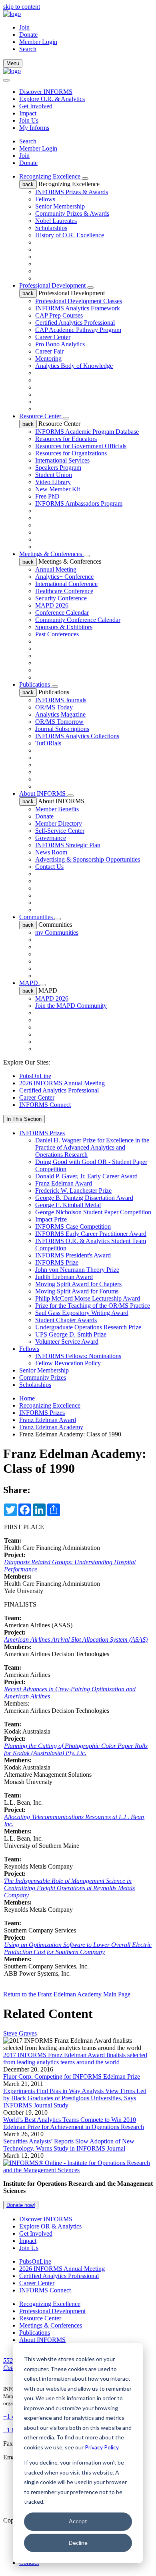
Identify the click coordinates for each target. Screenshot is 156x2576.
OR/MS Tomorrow (59, 722)
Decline (78, 2543)
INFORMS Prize (57, 1262)
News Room (51, 852)
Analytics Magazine (60, 714)
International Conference (66, 584)
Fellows (45, 199)
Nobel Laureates (56, 221)
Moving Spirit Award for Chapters (78, 1284)
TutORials (48, 743)
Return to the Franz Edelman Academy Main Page (67, 1994)
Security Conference (61, 598)
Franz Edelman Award (64, 1183)
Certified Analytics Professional (75, 323)
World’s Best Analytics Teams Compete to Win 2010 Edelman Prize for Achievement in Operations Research (74, 2123)
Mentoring (48, 358)
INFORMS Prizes (42, 1133)
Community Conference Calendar (78, 620)
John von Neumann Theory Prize (77, 1270)
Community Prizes (43, 1377)
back (28, 184)
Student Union (54, 475)
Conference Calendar (62, 613)
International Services (62, 460)
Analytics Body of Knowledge (74, 366)
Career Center (53, 337)
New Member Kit (58, 489)
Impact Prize (51, 1219)
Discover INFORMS (46, 92)
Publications (35, 684)
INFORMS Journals (61, 700)
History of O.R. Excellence (70, 235)
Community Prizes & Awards (72, 214)
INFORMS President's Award (73, 1255)
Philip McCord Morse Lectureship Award (88, 1298)
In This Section (24, 1119)
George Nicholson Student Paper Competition (93, 1212)
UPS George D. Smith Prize (71, 1334)
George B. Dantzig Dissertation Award (84, 1198)
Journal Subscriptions (62, 729)
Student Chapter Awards (66, 1320)
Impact (28, 113)
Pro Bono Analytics (60, 344)
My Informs (34, 128)
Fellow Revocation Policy (68, 1363)
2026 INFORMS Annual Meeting (62, 1083)
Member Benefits (57, 809)
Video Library (53, 482)
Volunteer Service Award (67, 1342)
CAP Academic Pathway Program (78, 330)
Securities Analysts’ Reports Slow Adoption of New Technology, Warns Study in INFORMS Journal (69, 2145)
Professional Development (53, 285)
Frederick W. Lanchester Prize (73, 1191)
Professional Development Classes (79, 301)
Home (27, 1398)
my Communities (57, 932)
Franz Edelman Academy (51, 1427)
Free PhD (47, 496)
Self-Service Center (60, 831)
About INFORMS (43, 793)
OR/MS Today (54, 707)
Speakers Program (58, 468)
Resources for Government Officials (81, 446)
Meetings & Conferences (51, 554)
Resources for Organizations (71, 453)
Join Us (29, 120)
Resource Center (41, 416)
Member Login (38, 42)
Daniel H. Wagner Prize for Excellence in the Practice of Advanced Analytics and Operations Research (92, 1147)
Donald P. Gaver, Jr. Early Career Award (86, 1176)
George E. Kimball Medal (68, 1205)
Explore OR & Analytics (50, 2226)
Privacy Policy (102, 2447)
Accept (78, 2521)
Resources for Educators (66, 439)
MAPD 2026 (52, 605)
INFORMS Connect (45, 1105)
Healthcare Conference (64, 591)
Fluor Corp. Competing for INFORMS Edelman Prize (72, 2076)
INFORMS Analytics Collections (77, 736)
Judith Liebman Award (64, 1277)
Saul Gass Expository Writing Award (82, 1313)
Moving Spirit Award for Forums (77, 1291)
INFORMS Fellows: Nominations (78, 1356)
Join (24, 27)
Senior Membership (60, 206)
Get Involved (36, 106)
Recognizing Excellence (51, 176)
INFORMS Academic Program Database (87, 432)
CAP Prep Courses (59, 315)
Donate (28, 35)
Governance (51, 838)
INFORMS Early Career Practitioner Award (91, 1234)
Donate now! (21, 2205)
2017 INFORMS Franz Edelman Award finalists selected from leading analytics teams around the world (75, 2059)
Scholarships (51, 228)
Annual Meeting (56, 569)
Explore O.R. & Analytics (52, 99)
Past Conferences (57, 634)
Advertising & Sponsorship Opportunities (88, 859)
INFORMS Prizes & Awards (72, 192)
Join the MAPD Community (71, 1006)
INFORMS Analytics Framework (78, 308)
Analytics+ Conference (64, 577)
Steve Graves (20, 2033)
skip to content (22, 7)
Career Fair (49, 351)
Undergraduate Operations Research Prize (88, 1327)
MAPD (29, 983)
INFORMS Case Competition (73, 1226)
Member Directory (59, 823)
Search (28, 141)
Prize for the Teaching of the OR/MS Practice (93, 1306)
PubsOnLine (35, 1076)
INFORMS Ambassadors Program (79, 503)
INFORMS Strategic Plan (68, 845)
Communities (37, 917)
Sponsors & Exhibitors (64, 627)
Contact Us (49, 867)
